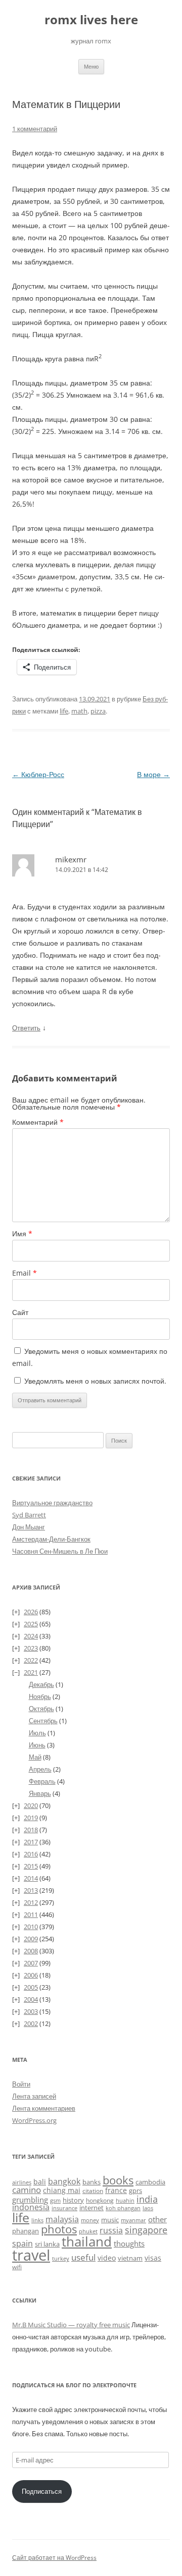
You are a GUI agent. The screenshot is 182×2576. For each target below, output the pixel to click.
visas (153, 2258)
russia (111, 2230)
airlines (22, 2182)
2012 (31, 1902)
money (90, 2220)
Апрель (40, 1769)
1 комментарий (35, 129)
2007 (31, 1963)
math (79, 711)
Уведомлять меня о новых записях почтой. (95, 1381)
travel (31, 2255)
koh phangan (123, 2208)
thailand (87, 2241)
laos (148, 2208)
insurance (64, 2208)
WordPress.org (34, 2120)
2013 (31, 1890)
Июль (37, 1733)
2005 (31, 1987)
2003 (31, 2011)
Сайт (20, 1312)
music (110, 2220)
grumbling (30, 2200)
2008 (31, 1951)
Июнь (37, 1745)
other (157, 2219)
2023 (31, 1648)
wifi (17, 2267)
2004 (31, 1999)
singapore (146, 2230)
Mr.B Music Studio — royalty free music (71, 2325)
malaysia (62, 2219)
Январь (40, 1793)
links (37, 2220)
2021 (31, 1672)
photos (59, 2229)
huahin (125, 2200)
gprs (135, 2190)
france (116, 2190)
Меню (91, 66)
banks (92, 2182)
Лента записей (34, 2096)
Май (35, 1757)
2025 (31, 1624)
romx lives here (91, 20)
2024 (31, 1636)
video (107, 2258)
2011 (31, 1914)
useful (83, 2257)
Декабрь (41, 1684)
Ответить (26, 1028)
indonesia (31, 2207)
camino (27, 2189)
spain (22, 2243)
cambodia (150, 2182)
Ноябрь (40, 1696)
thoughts (129, 2243)
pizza (98, 711)
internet (92, 2208)
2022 (31, 1660)
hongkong (100, 2200)
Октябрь (41, 1709)
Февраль (42, 1781)
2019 (31, 1818)
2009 (31, 1939)
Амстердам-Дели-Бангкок (51, 1539)
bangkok (64, 2181)
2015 (31, 1866)
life (64, 711)
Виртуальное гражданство (52, 1503)
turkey (61, 2259)
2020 (31, 1805)
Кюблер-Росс (38, 774)
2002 (31, 2023)
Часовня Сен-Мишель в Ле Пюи (60, 1551)
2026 (31, 1612)
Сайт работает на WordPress (54, 2558)
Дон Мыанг (29, 1527)
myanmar (133, 2220)
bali (40, 2182)
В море (153, 774)
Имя (22, 1234)
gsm (55, 2200)
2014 (31, 1878)
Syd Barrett (29, 1515)
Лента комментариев (44, 2108)
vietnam (130, 2258)
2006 (31, 1975)
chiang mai (62, 2190)
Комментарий (38, 1122)
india (147, 2199)
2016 (31, 1854)
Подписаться (42, 2491)
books (118, 2180)
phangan (26, 2231)
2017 (31, 1842)
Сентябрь (43, 1721)
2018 (31, 1830)
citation (93, 2191)
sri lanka (47, 2244)
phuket (88, 2231)
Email (25, 1273)
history (73, 2200)
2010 (31, 1927)
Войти (21, 2084)
